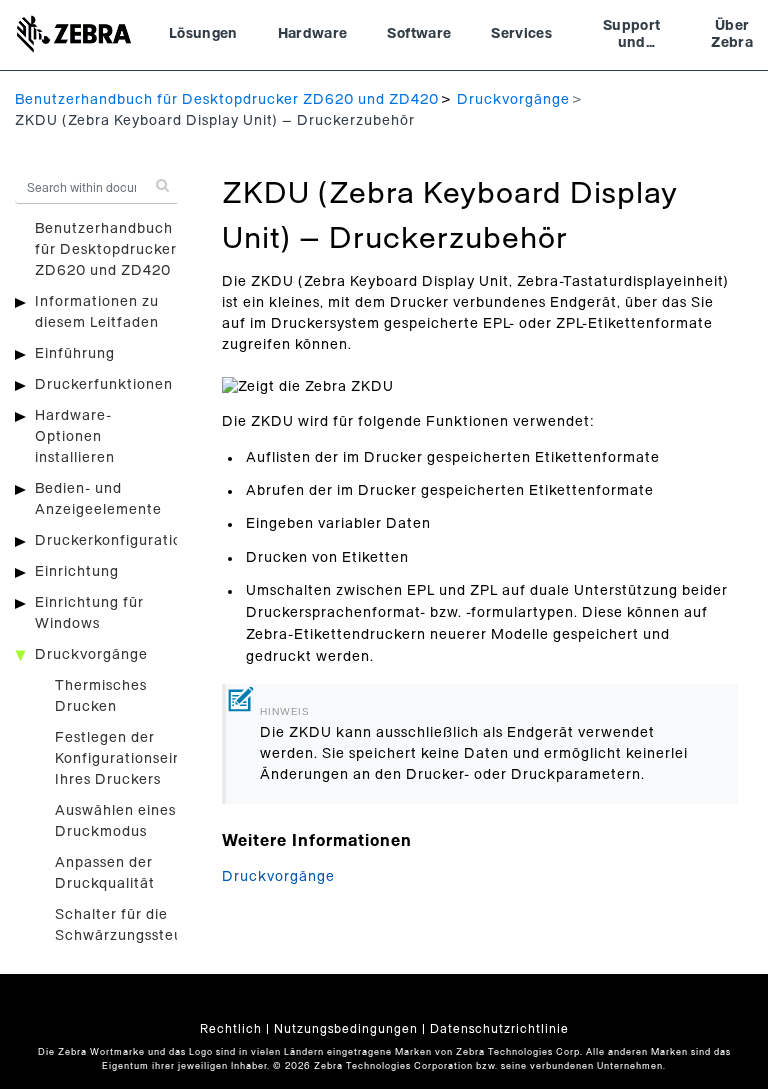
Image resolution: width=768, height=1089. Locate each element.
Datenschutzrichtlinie (499, 1029)
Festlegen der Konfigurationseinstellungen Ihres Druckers (156, 759)
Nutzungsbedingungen (346, 1029)
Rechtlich (231, 1029)
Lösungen (203, 34)
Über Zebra (732, 35)
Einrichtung (77, 572)
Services (521, 34)
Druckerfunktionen (104, 385)
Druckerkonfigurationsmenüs (140, 541)
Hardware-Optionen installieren (75, 437)
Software (419, 34)
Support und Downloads (631, 37)
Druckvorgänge (513, 100)
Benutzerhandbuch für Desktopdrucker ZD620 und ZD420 (227, 100)
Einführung (75, 354)
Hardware (313, 34)
